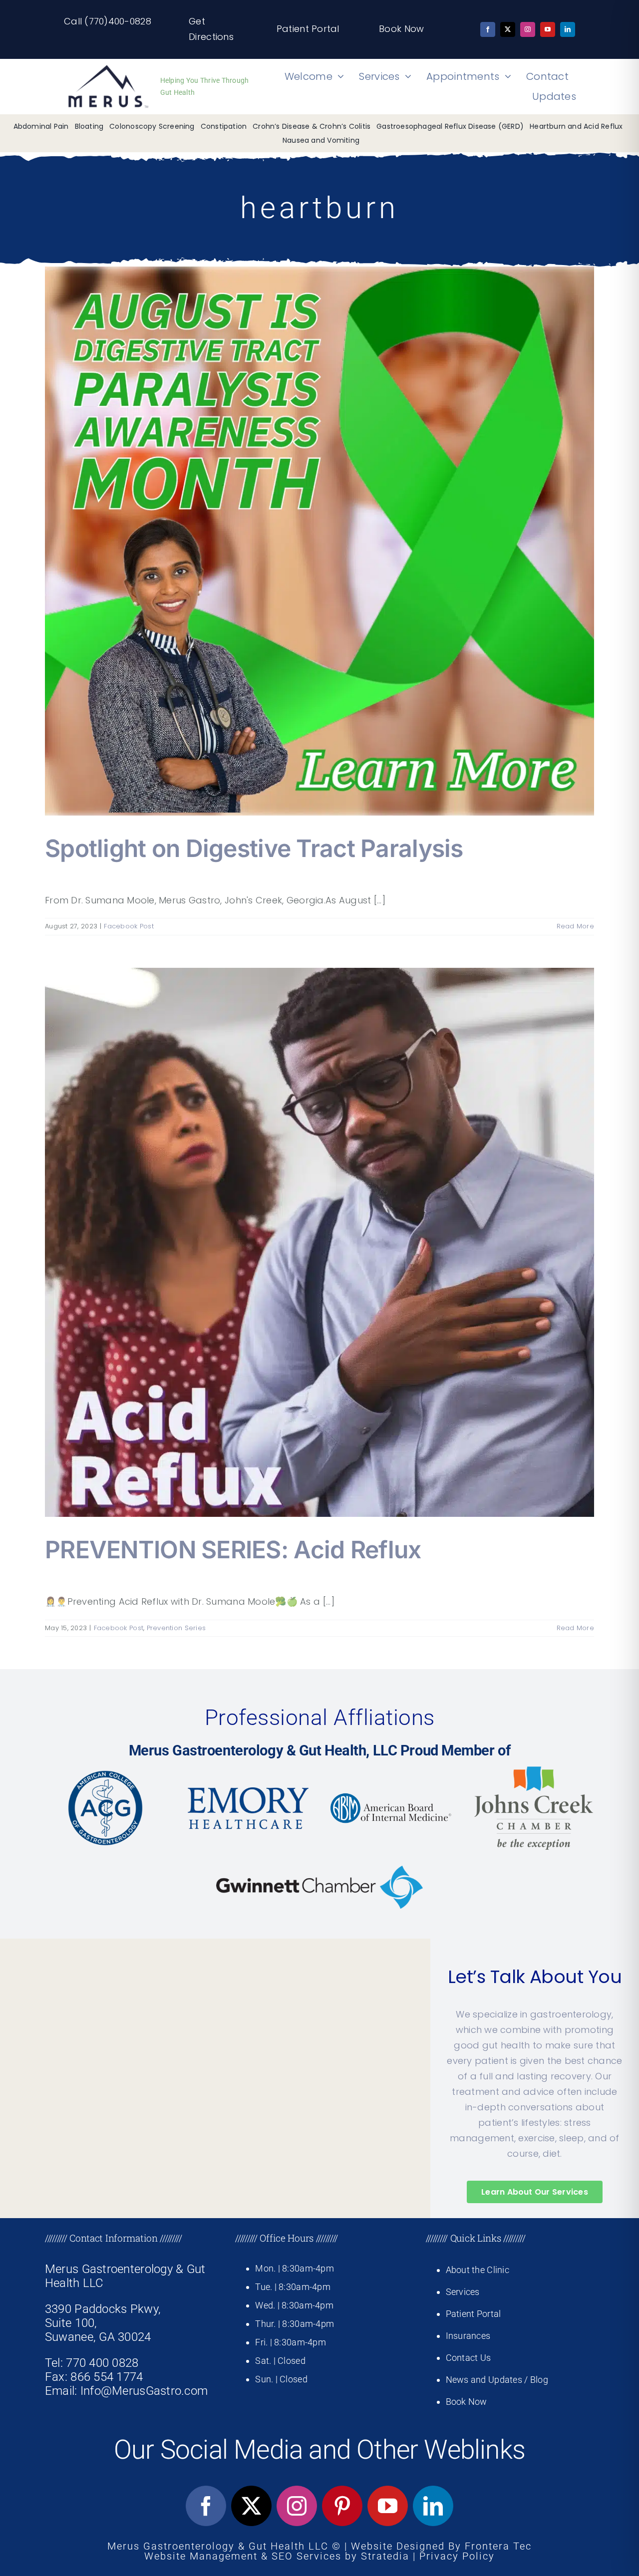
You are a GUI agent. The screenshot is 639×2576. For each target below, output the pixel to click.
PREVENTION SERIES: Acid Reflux (233, 1550)
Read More (575, 926)
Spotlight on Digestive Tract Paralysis (254, 848)
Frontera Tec (498, 2546)
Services (463, 2292)
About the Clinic (478, 2270)
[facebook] (488, 29)
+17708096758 (76, 2235)
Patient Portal (308, 29)
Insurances (468, 2336)
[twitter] (508, 29)
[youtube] (548, 29)
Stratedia (385, 2556)
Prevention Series (176, 1628)
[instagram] (528, 29)
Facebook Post (129, 926)
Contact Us (469, 2358)
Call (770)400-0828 (108, 21)
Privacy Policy (457, 2556)
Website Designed (398, 2546)
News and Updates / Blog (497, 2380)
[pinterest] (342, 2506)
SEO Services (307, 2556)
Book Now (401, 29)
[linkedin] (568, 29)
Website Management (201, 2556)
